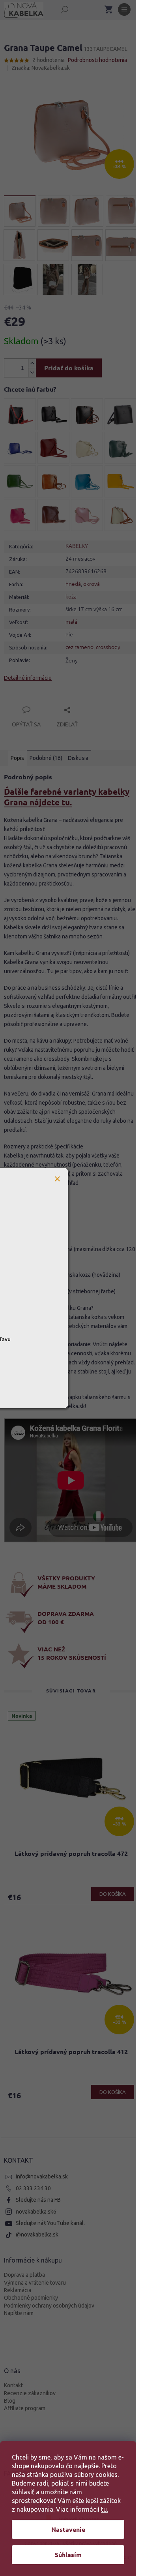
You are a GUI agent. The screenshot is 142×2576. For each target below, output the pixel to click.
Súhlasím (68, 2554)
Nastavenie (68, 2529)
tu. (105, 2509)
